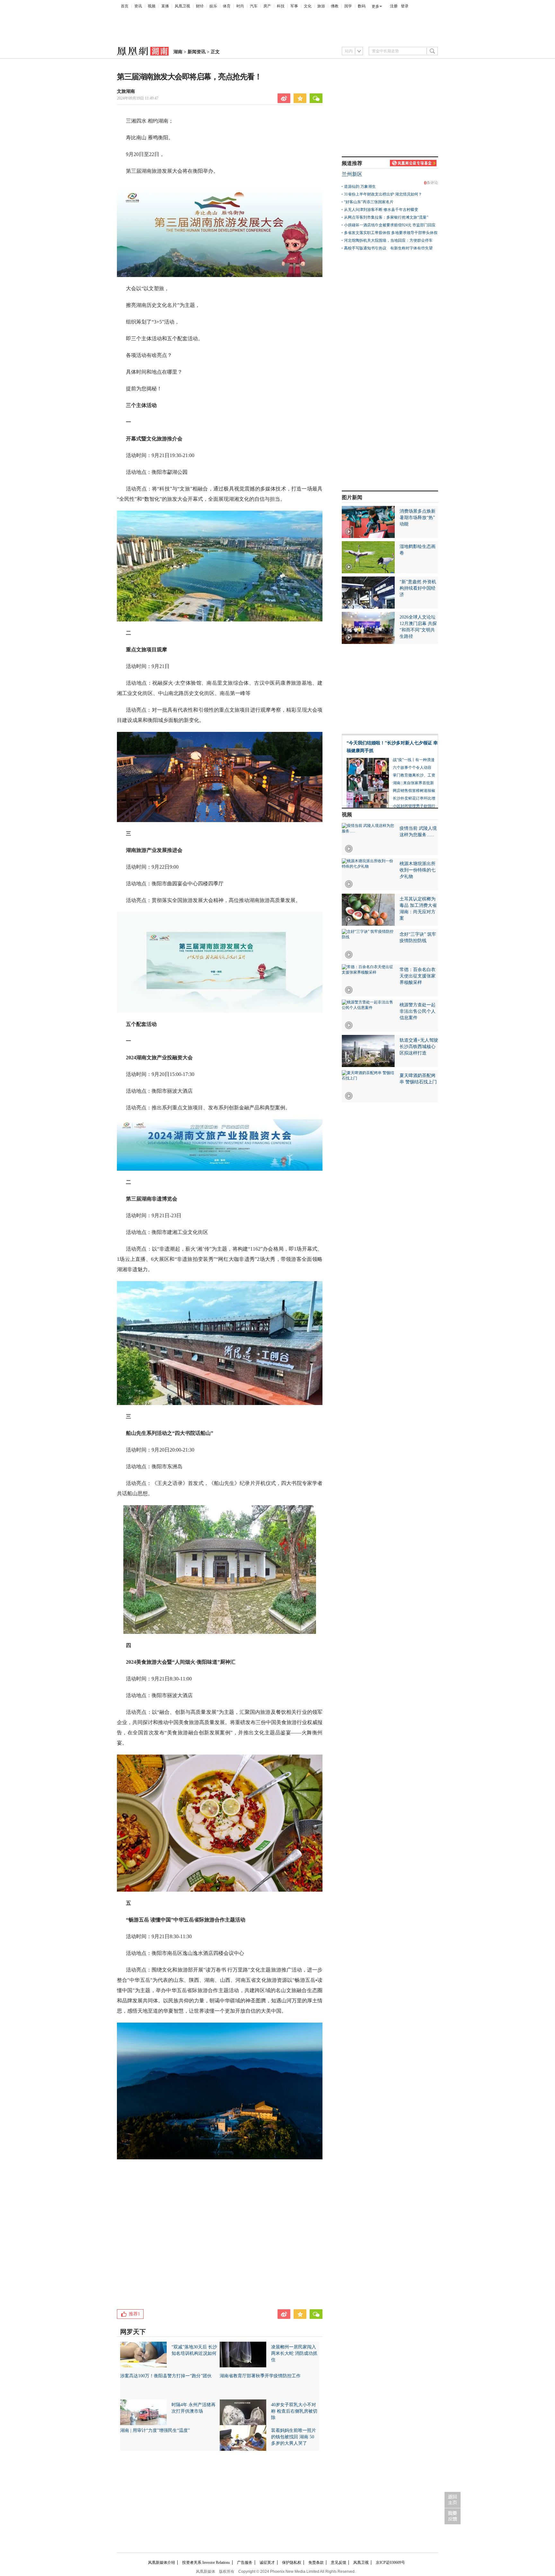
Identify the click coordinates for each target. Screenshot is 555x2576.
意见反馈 (339, 2563)
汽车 (254, 6)
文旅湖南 (126, 91)
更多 (375, 6)
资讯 (138, 6)
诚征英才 (267, 2563)
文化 (308, 6)
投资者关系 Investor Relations (206, 2563)
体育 (227, 6)
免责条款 (316, 2563)
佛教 (335, 6)
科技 (281, 6)
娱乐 (213, 6)
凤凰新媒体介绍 (162, 2563)
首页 (125, 6)
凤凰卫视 (182, 6)
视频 (152, 6)
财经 (200, 6)
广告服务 (245, 2563)
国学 (348, 6)
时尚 (240, 6)
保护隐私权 (292, 2563)
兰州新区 (352, 174)
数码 (362, 6)
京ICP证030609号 (390, 2563)
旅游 (321, 6)
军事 (294, 6)
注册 (394, 6)
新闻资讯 (197, 52)
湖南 (178, 52)
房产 (267, 6)
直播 (165, 6)
